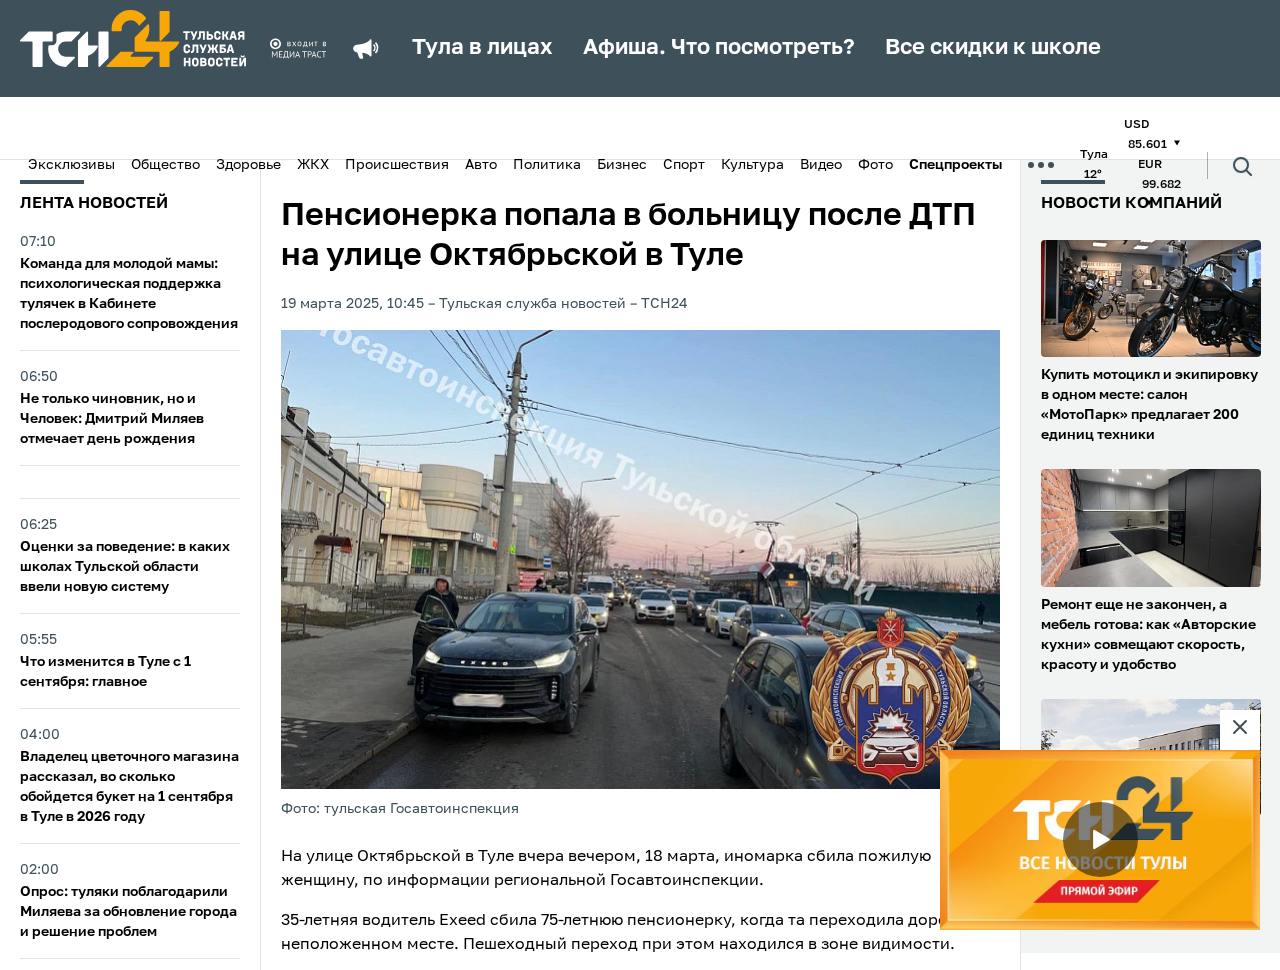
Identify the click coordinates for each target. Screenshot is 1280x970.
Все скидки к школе (993, 48)
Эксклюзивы (71, 165)
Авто (481, 165)
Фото (875, 165)
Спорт (684, 165)
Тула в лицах (482, 48)
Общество (165, 165)
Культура (752, 165)
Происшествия (397, 165)
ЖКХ (313, 165)
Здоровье (248, 165)
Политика (547, 165)
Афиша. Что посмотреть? (719, 48)
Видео (821, 165)
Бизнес (622, 165)
